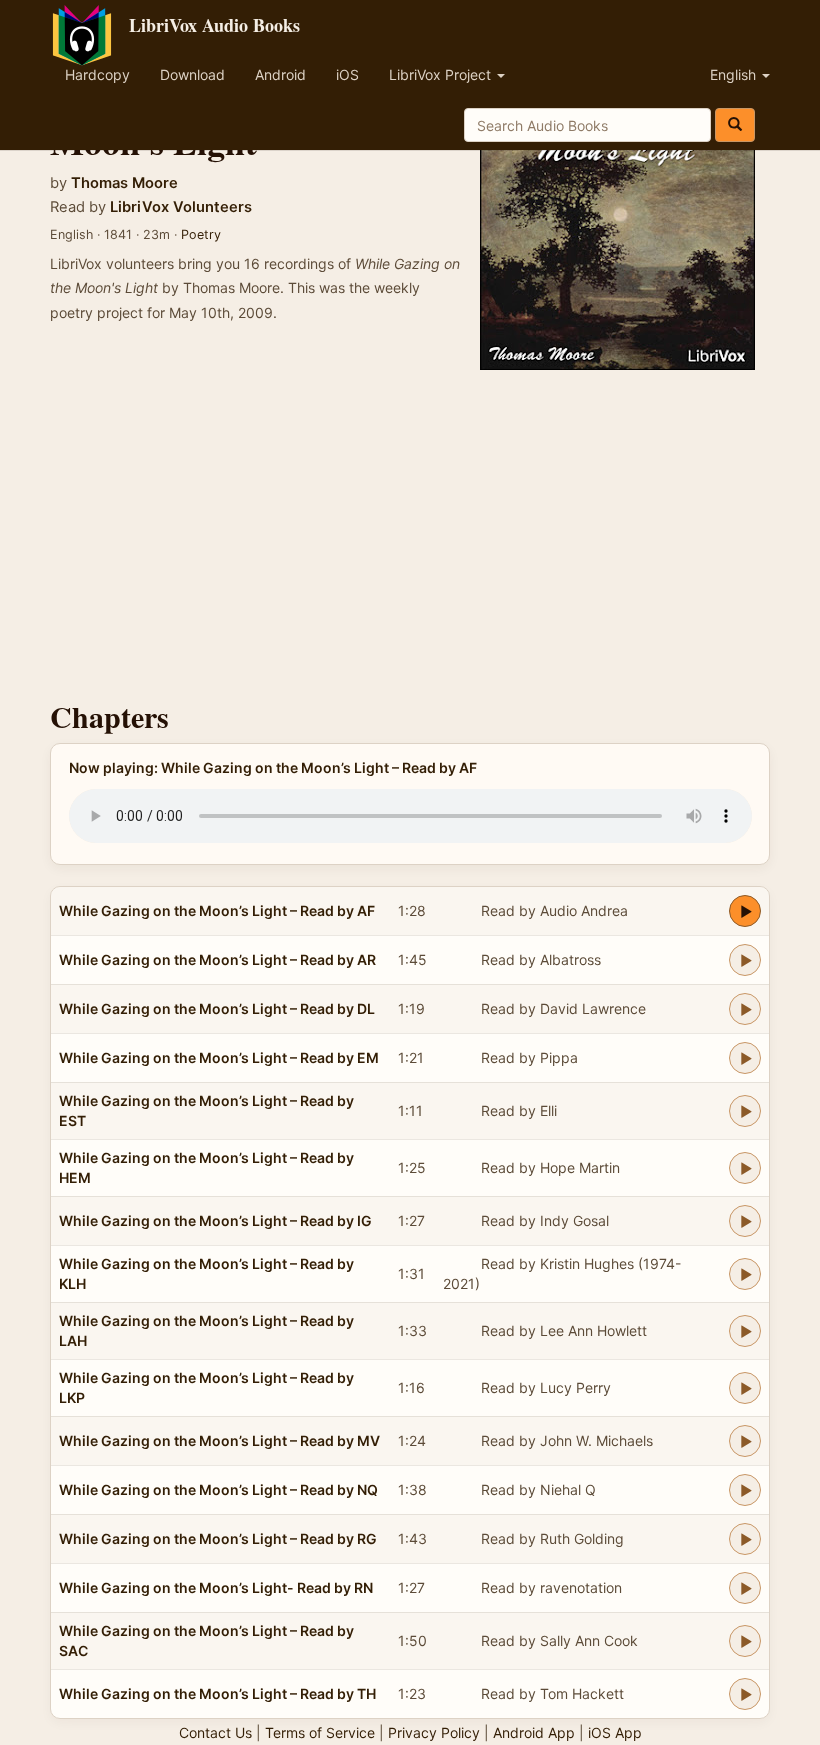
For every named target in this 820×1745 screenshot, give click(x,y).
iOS (347, 74)
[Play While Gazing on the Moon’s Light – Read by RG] (745, 1539)
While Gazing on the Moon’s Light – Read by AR (217, 959)
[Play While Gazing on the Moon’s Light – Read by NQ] (745, 1490)
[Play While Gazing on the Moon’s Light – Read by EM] (745, 1058)
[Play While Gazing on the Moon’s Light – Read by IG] (745, 1221)
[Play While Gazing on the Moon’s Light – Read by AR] (745, 960)
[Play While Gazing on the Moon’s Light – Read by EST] (745, 1111)
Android (280, 74)
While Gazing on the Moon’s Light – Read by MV (219, 1440)
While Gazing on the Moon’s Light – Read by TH (217, 1693)
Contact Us (215, 1732)
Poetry (201, 234)
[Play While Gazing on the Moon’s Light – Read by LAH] (745, 1331)
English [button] (735, 74)
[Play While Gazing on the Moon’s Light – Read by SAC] (745, 1641)
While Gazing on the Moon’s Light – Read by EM (219, 1057)
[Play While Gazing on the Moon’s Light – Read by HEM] (745, 1168)
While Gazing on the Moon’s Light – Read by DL (217, 1008)
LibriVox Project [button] (442, 74)
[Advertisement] (410, 530)
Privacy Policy (434, 1732)
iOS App (615, 1732)
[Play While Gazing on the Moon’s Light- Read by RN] (745, 1588)
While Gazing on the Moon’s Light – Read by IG (215, 1220)
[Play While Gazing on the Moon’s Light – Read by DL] (745, 1009)
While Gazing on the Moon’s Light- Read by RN (216, 1587)
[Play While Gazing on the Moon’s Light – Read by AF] (745, 911)
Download (192, 74)
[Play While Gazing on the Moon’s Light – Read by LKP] (745, 1388)
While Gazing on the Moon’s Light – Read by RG (218, 1538)
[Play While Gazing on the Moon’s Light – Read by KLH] (745, 1274)
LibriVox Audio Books (214, 25)
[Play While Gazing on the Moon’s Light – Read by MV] (745, 1441)
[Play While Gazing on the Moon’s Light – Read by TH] (745, 1694)
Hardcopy (97, 74)
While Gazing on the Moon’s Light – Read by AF (217, 910)
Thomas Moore (124, 183)
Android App (534, 1732)
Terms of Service (320, 1732)
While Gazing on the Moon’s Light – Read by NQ (218, 1489)
